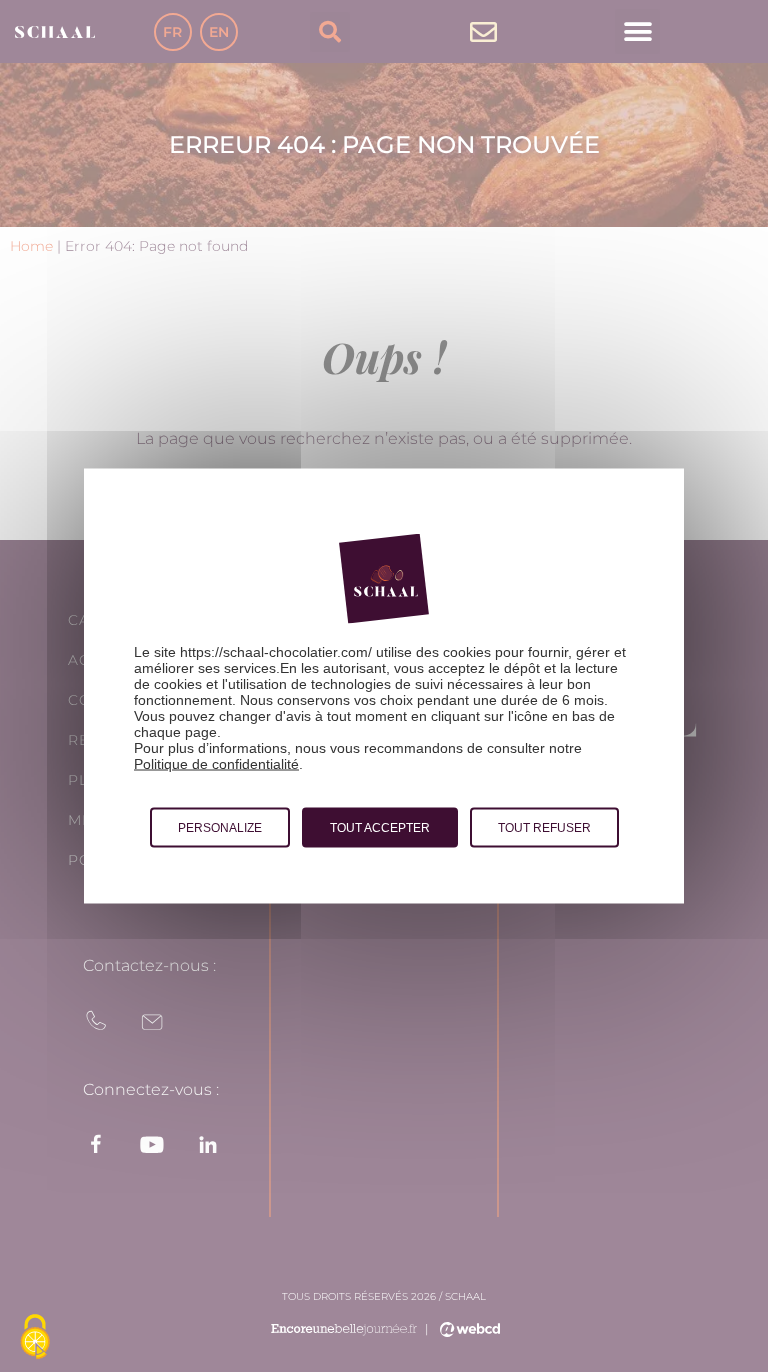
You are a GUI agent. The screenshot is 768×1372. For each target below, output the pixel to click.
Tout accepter (380, 828)
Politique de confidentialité (216, 764)
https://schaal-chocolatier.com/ (276, 652)
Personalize (220, 828)
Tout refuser (544, 828)
